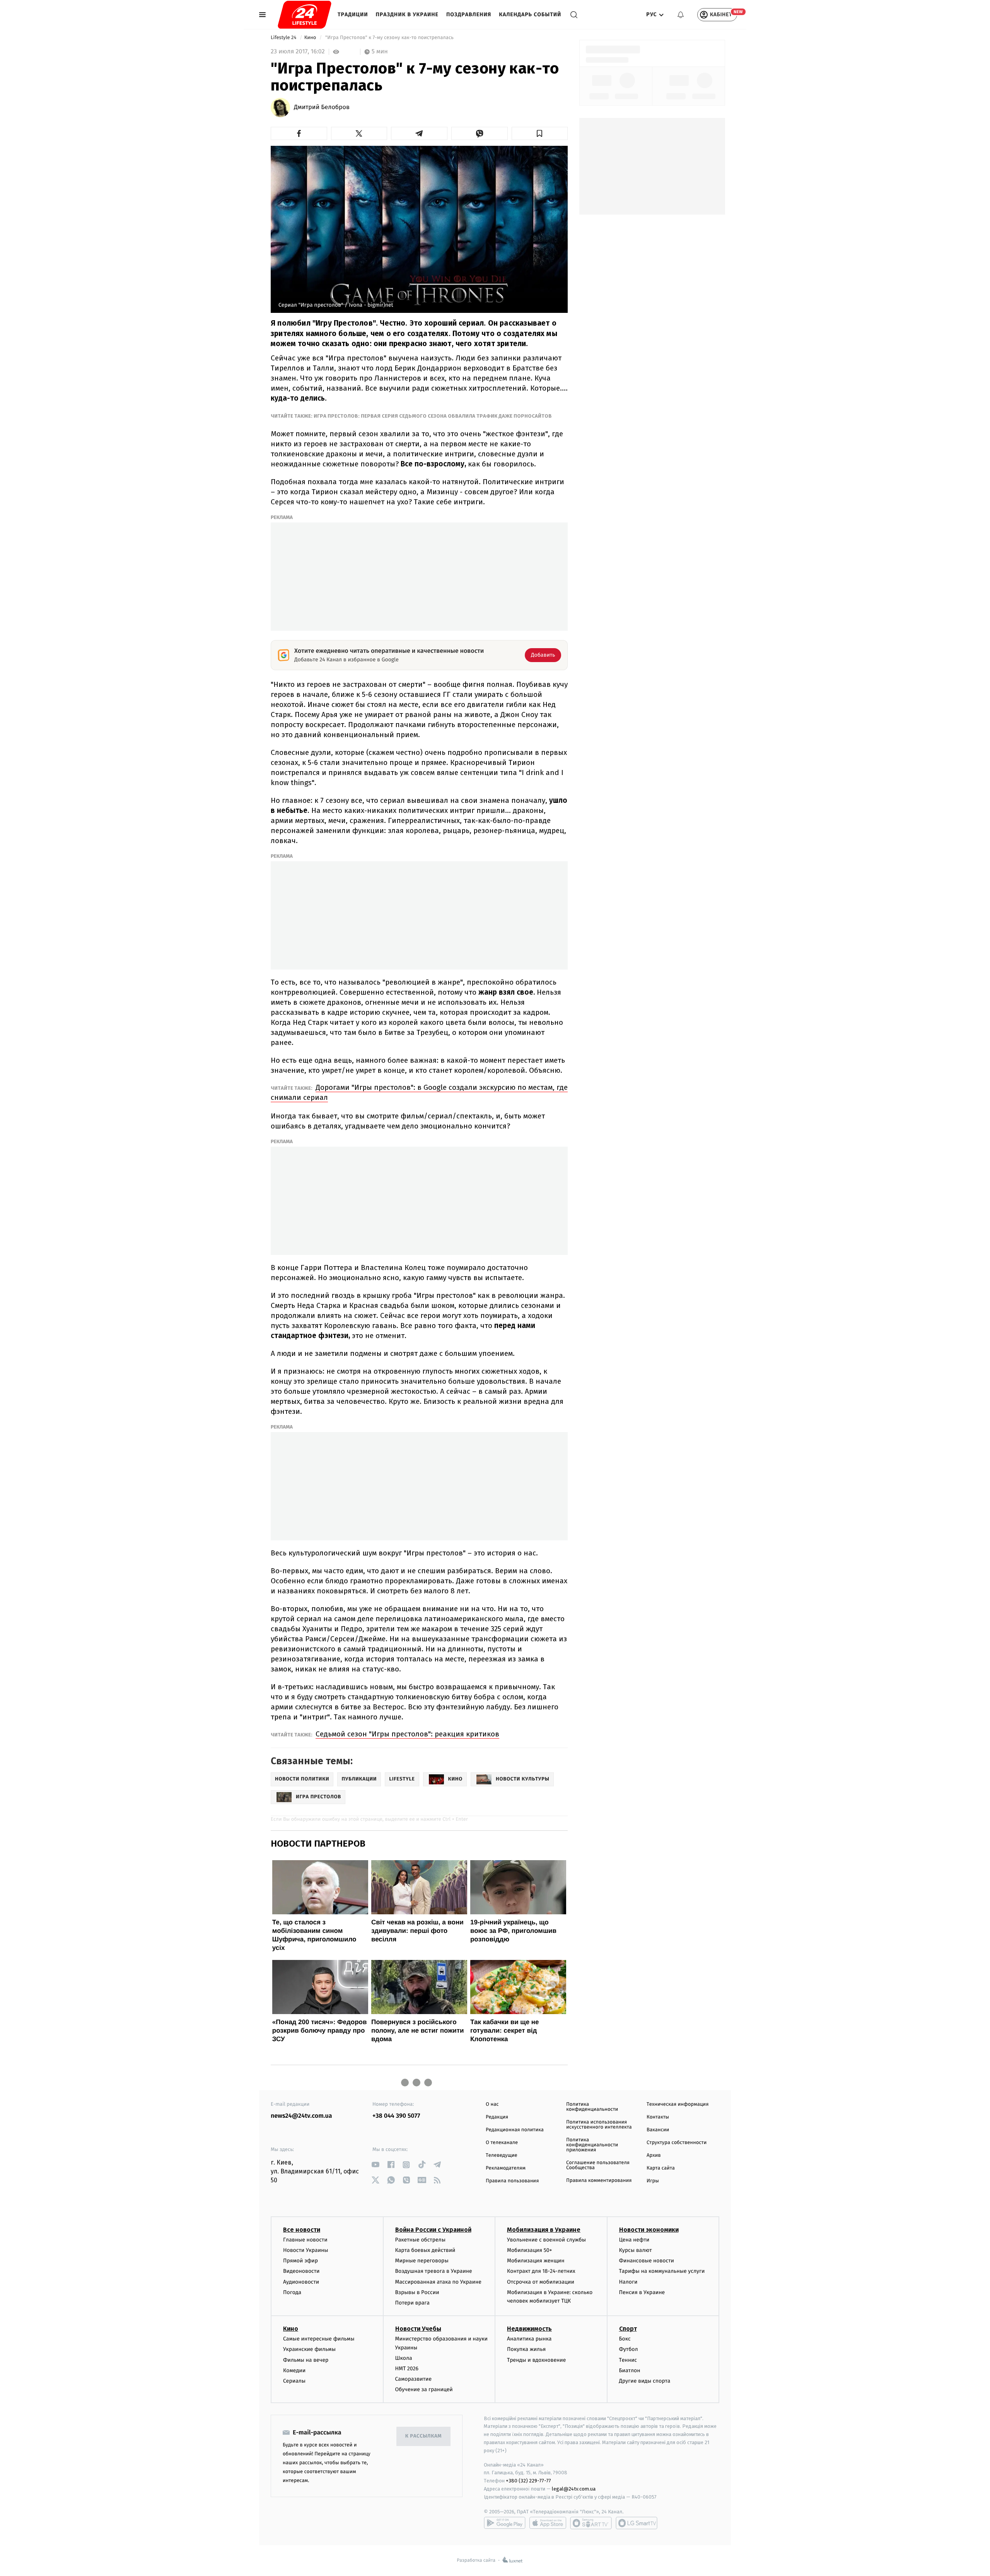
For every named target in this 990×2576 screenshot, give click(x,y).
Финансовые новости (647, 2261)
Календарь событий (530, 15)
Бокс (625, 2339)
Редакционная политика (515, 2130)
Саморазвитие (414, 2379)
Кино (311, 38)
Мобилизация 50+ (529, 2250)
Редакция (497, 2117)
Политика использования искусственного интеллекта (599, 2125)
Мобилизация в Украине (544, 2230)
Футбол (629, 2349)
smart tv (591, 2523)
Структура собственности (677, 2143)
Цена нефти (634, 2240)
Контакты (658, 2117)
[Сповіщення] (681, 15)
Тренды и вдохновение (536, 2360)
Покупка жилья (526, 2349)
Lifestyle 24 (284, 38)
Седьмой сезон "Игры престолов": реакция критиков (407, 1734)
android (505, 2523)
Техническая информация (678, 2104)
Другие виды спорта (645, 2381)
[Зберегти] (540, 133)
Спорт (628, 2329)
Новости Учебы (418, 2329)
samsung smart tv (637, 2523)
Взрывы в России (417, 2292)
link (375, 2165)
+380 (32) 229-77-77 (528, 2481)
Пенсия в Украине (642, 2292)
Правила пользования (512, 2181)
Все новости (302, 2230)
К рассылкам (423, 2436)
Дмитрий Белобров (322, 108)
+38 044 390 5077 (396, 2116)
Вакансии (658, 2130)
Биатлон (630, 2370)
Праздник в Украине (407, 15)
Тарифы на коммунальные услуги (662, 2271)
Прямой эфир (300, 2261)
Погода (292, 2292)
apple (548, 2523)
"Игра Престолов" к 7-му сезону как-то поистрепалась (390, 38)
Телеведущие (502, 2155)
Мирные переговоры (422, 2261)
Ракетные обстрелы (420, 2240)
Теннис (628, 2360)
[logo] (305, 15)
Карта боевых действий (425, 2250)
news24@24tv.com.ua (301, 2116)
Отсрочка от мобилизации (541, 2282)
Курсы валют (636, 2250)
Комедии (294, 2370)
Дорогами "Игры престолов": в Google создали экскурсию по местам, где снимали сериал (419, 1092)
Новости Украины (306, 2250)
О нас (492, 2104)
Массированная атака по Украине (438, 2282)
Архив (654, 2155)
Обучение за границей (424, 2389)
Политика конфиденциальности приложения (592, 2145)
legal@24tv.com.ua (574, 2489)
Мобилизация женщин (536, 2261)
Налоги (628, 2282)
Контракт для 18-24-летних (541, 2271)
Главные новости (305, 2240)
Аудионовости (301, 2282)
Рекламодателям (506, 2168)
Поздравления (469, 15)
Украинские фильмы (309, 2349)
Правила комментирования (599, 2181)
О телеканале (502, 2143)
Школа (404, 2358)
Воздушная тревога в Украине (434, 2271)
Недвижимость (529, 2329)
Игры (653, 2181)
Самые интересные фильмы (319, 2339)
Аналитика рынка (529, 2339)
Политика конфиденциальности (592, 2107)
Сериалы (294, 2381)
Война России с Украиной (433, 2230)
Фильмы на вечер (306, 2360)
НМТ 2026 (407, 2369)
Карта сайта (661, 2168)
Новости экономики (649, 2230)
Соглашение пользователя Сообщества (598, 2165)
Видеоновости (301, 2271)
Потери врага (412, 2303)
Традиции (353, 15)
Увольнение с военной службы (546, 2240)
